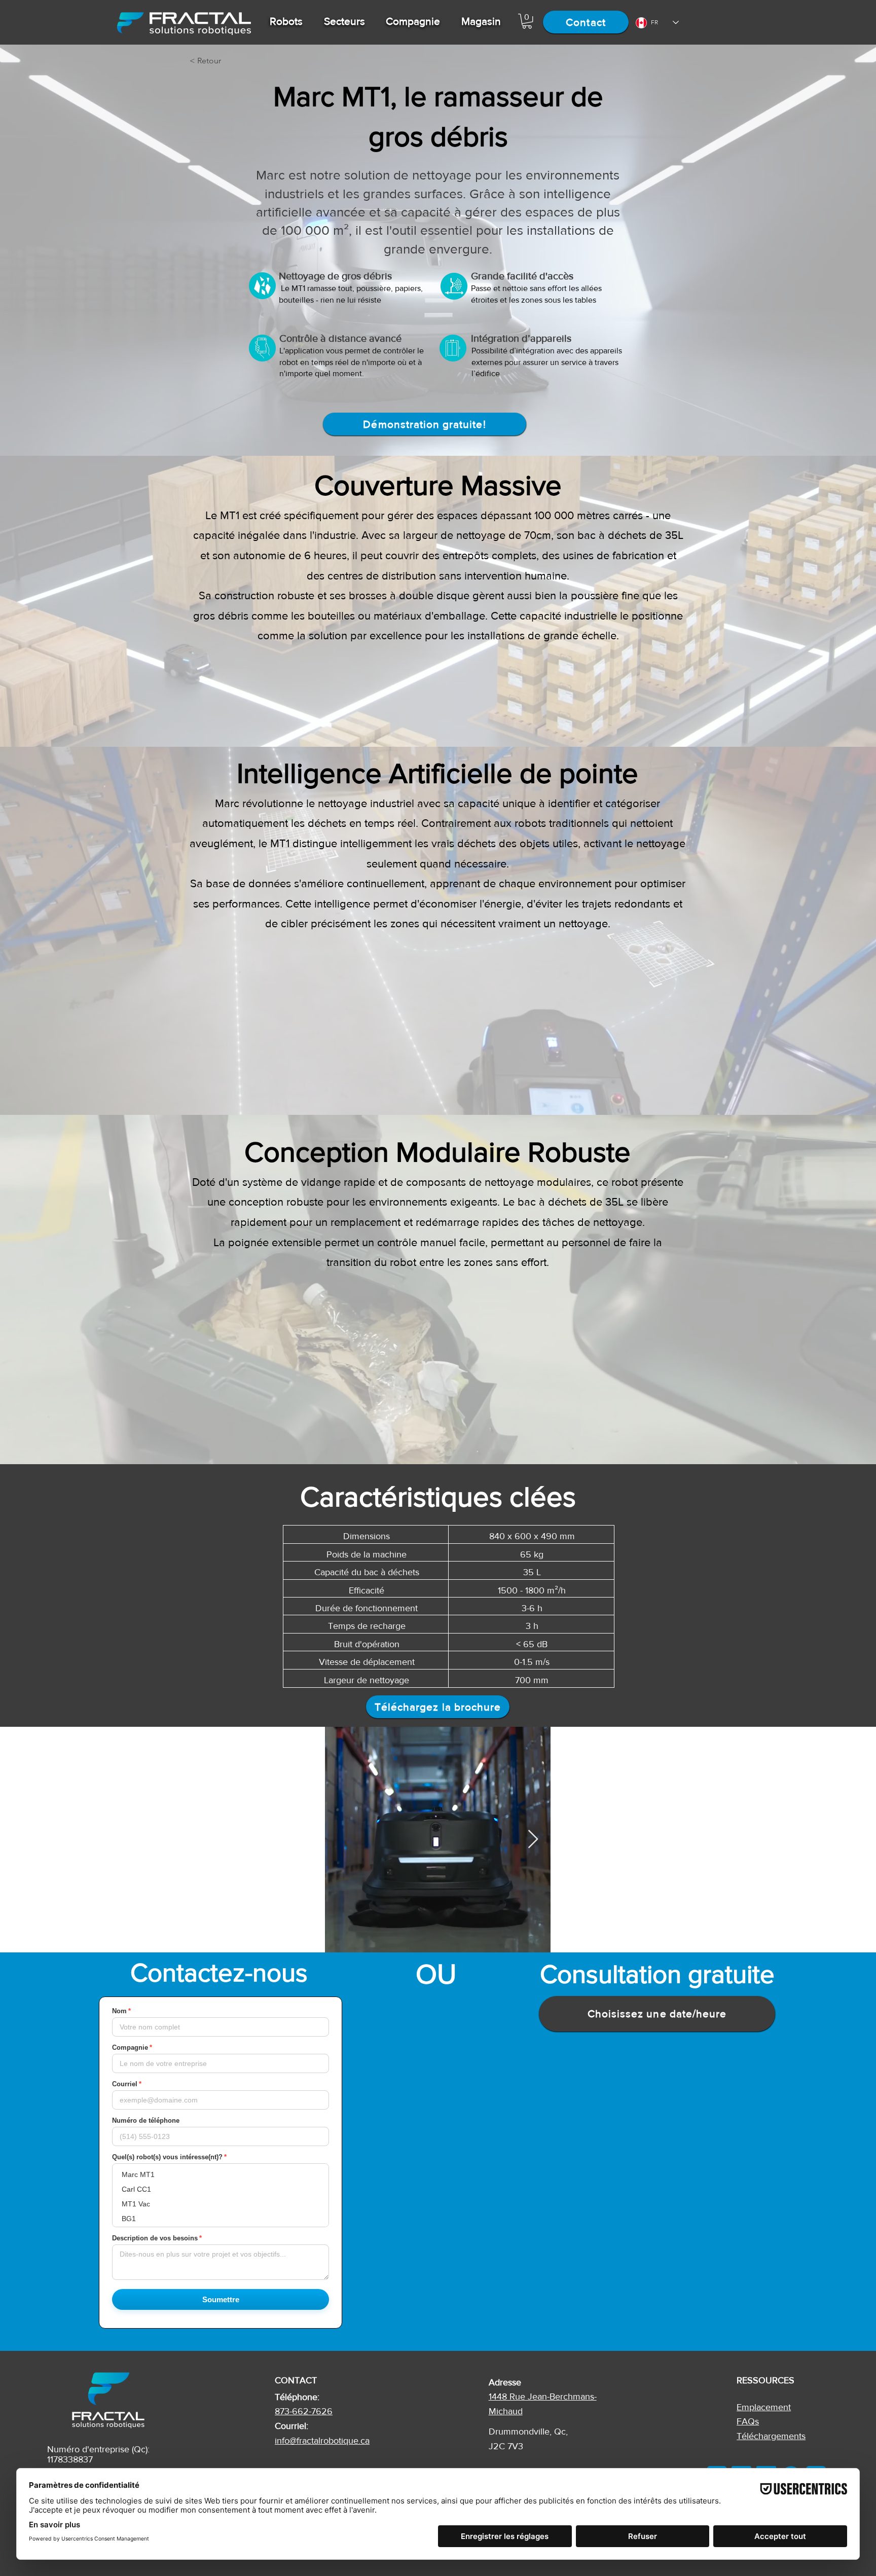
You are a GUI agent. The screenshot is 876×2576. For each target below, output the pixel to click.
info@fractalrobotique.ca (322, 2441)
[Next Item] (533, 1840)
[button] (286, 21)
